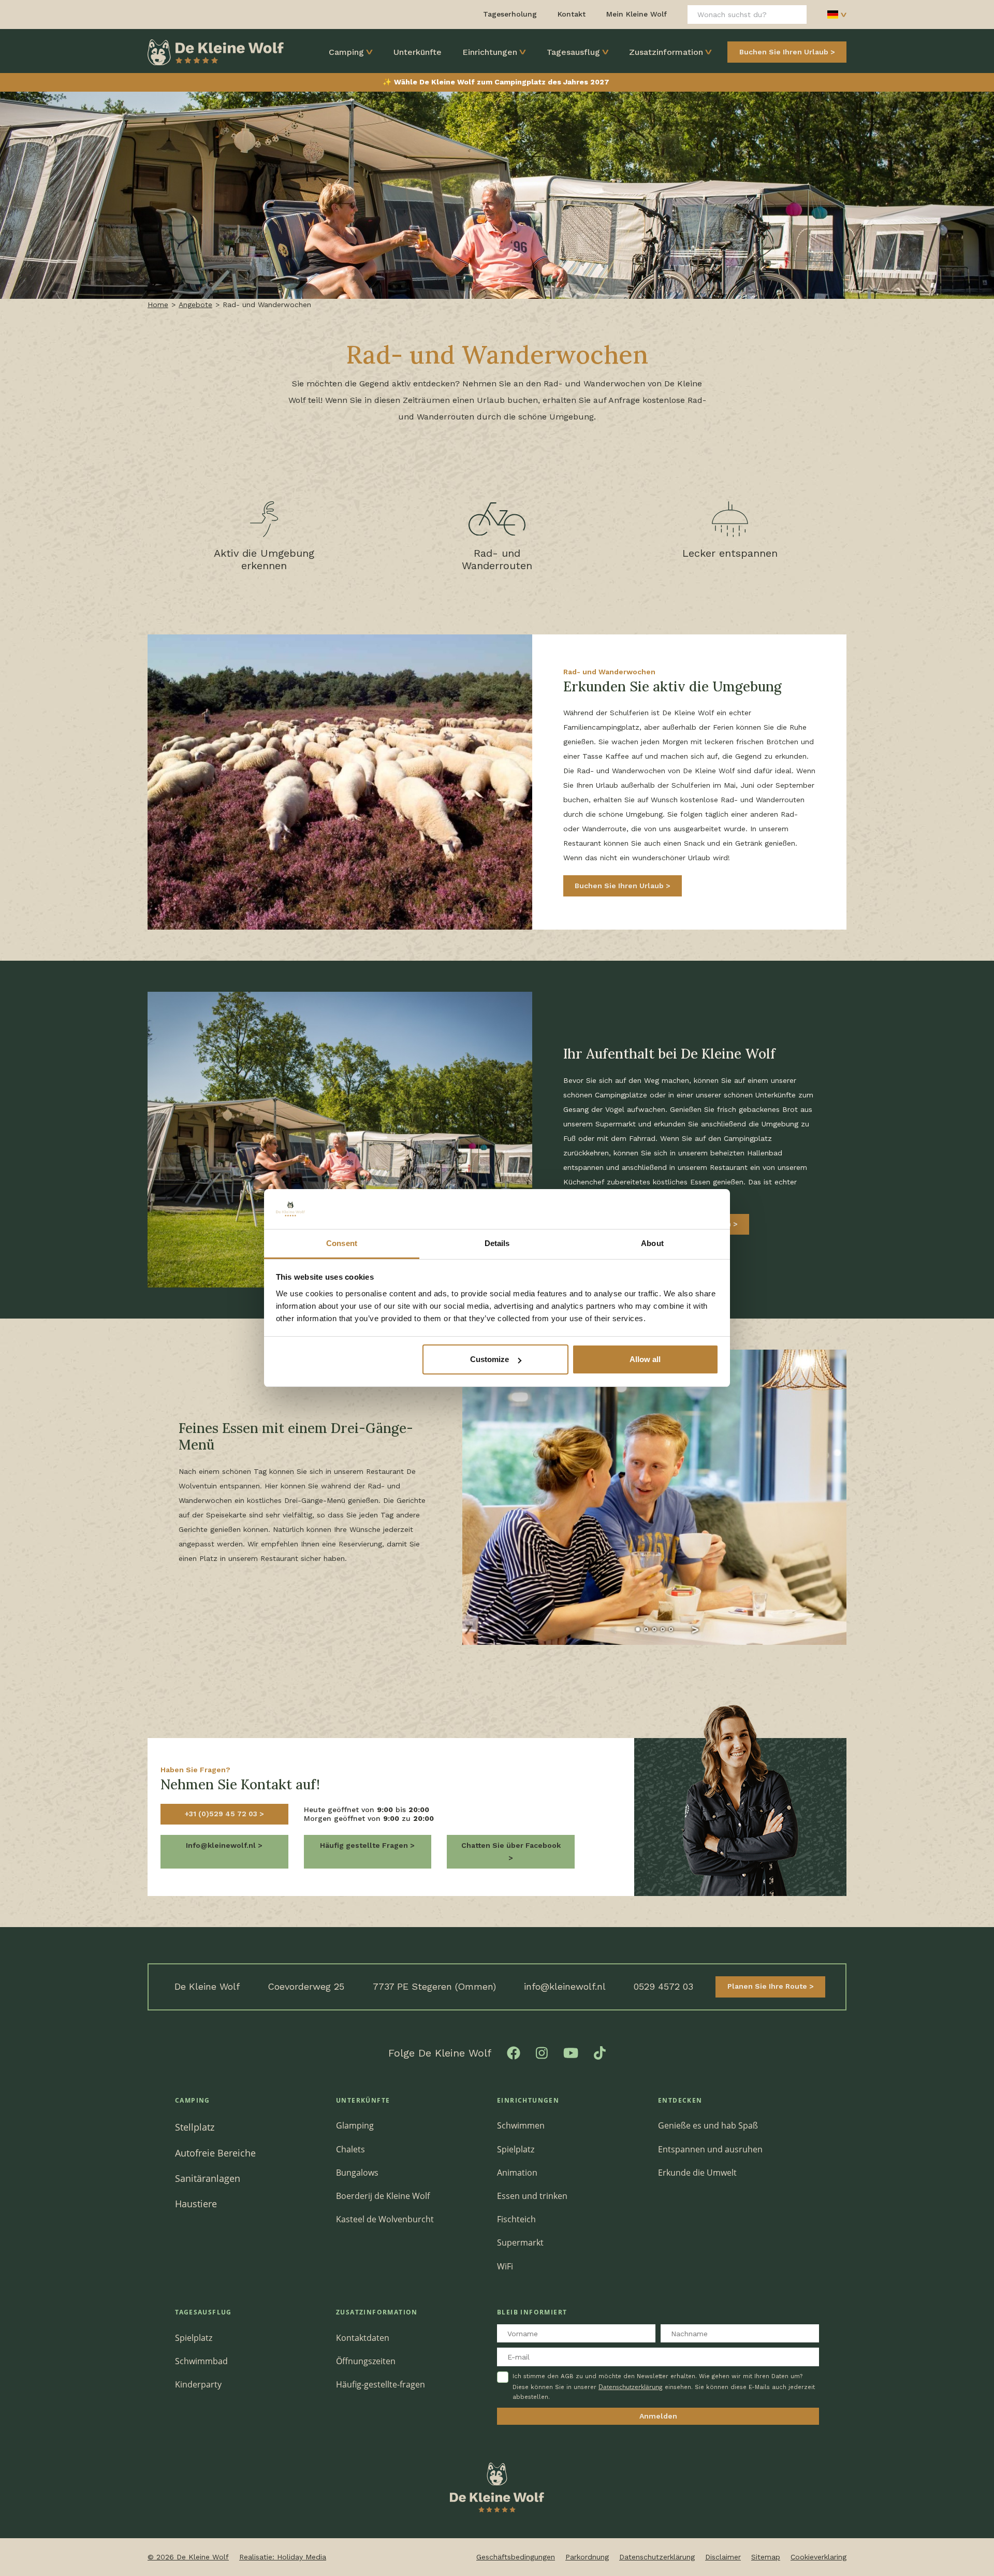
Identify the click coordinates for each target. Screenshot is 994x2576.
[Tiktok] (600, 2052)
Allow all (645, 1359)
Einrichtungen (490, 52)
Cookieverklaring (818, 2557)
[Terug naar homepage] (216, 51)
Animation (517, 2173)
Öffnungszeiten (366, 2361)
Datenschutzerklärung (631, 2387)
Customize (489, 1359)
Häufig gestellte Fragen (365, 1845)
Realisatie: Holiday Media (283, 2557)
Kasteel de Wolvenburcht (385, 2219)
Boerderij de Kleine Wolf (383, 2196)
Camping (346, 52)
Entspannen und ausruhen (710, 2149)
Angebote (195, 305)
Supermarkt (520, 2242)
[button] (613, 1629)
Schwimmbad (201, 2361)
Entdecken (680, 2100)
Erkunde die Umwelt (697, 2173)
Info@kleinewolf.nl (222, 1845)
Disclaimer (723, 2557)
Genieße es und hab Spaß (708, 2125)
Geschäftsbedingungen (516, 2557)
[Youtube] (571, 2052)
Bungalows (357, 2173)
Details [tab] (497, 1243)
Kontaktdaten (363, 2338)
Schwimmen (521, 2125)
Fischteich (516, 2219)
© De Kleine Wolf (188, 2557)
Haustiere (196, 2203)
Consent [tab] (342, 1243)
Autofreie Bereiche (215, 2153)
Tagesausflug (573, 52)
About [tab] (652, 1243)
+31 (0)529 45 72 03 (222, 1814)
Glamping (355, 2125)
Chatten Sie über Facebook (511, 1845)
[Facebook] (514, 2052)
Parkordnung (587, 2557)
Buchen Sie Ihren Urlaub (784, 52)
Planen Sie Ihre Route (768, 1986)
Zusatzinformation (666, 52)
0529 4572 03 (663, 1986)
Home (158, 305)
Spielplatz (516, 2149)
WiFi (505, 2266)
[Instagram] (542, 2052)
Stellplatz (195, 2127)
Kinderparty (198, 2384)
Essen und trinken (532, 2196)
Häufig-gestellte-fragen (381, 2384)
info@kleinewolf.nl (565, 1986)
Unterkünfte (418, 52)
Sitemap (766, 2557)
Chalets (350, 2149)
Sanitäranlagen (208, 2178)
